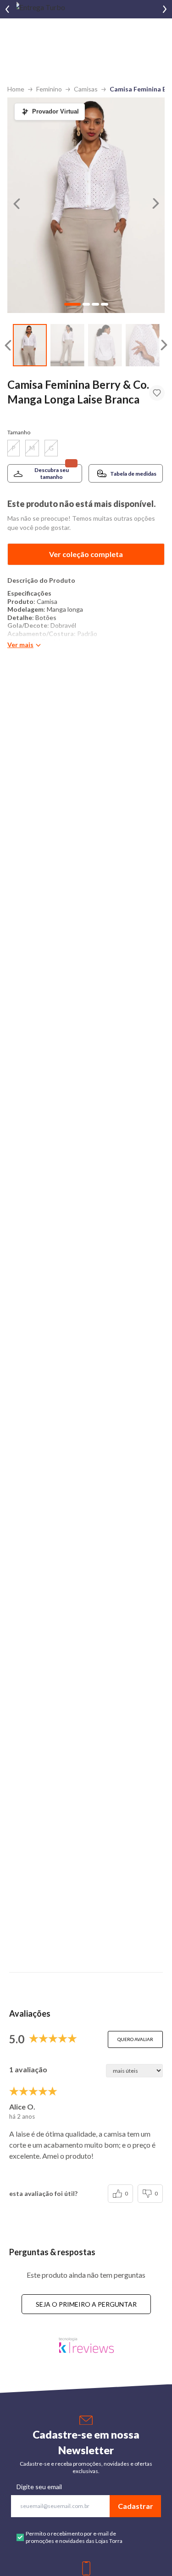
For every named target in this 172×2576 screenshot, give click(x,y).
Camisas (86, 89)
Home (16, 89)
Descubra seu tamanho (52, 473)
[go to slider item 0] (30, 345)
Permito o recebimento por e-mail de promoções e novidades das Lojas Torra (74, 2537)
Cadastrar (136, 2506)
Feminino (49, 89)
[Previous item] (7, 9)
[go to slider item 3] (143, 345)
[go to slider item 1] (67, 345)
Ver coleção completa (86, 554)
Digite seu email (39, 2487)
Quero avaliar (135, 2039)
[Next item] (165, 9)
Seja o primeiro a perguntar (86, 2304)
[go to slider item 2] (105, 345)
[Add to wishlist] (157, 393)
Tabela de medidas (133, 474)
